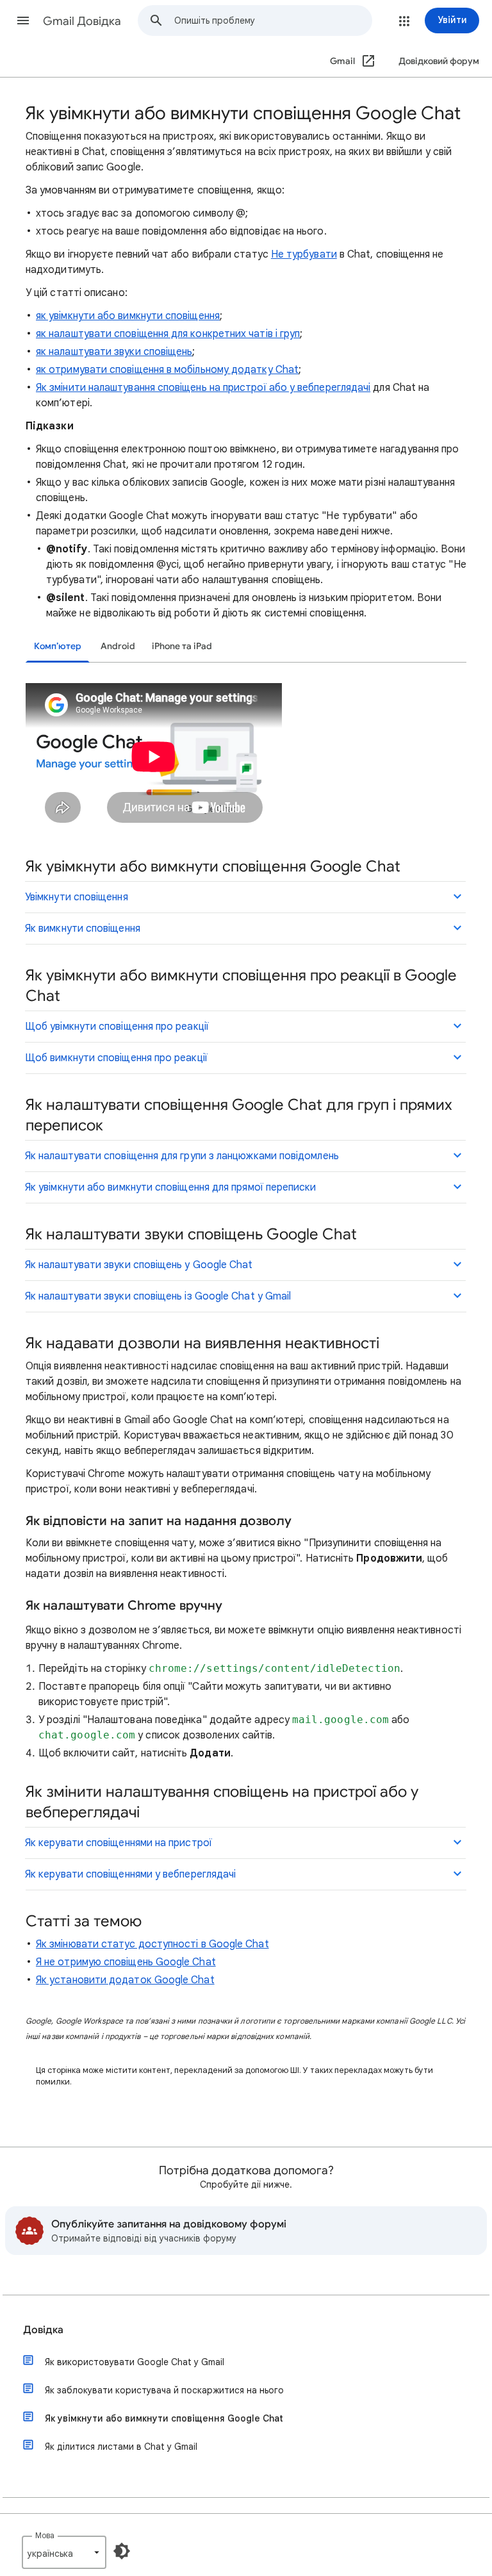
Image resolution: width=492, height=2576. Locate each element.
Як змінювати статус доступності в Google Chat (152, 1944)
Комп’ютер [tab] (58, 646)
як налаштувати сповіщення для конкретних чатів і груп (168, 334)
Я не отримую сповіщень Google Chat (126, 1962)
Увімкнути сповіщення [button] (77, 897)
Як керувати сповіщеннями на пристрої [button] (119, 1843)
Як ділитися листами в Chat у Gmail (121, 2447)
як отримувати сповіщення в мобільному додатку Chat (167, 370)
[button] (23, 21)
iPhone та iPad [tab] (182, 646)
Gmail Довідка (82, 21)
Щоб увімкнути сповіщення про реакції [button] (117, 1027)
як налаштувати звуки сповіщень (114, 352)
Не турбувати (304, 254)
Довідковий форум (439, 61)
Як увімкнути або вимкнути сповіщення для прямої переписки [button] (171, 1187)
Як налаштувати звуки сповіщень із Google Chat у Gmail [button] (158, 1296)
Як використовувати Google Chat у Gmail (135, 2362)
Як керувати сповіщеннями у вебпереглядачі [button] (130, 1874)
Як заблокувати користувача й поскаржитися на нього (164, 2390)
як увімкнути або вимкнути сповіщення (128, 316)
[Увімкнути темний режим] (122, 2551)
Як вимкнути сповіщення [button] (83, 929)
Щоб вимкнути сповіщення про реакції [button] (116, 1058)
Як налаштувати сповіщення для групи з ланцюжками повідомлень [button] (182, 1156)
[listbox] (64, 2552)
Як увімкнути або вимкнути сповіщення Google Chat (164, 2418)
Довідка (43, 2330)
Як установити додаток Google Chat (125, 1980)
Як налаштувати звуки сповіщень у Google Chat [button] (139, 1265)
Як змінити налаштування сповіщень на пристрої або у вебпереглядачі (203, 388)
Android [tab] (118, 646)
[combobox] (273, 21)
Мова (45, 2535)
